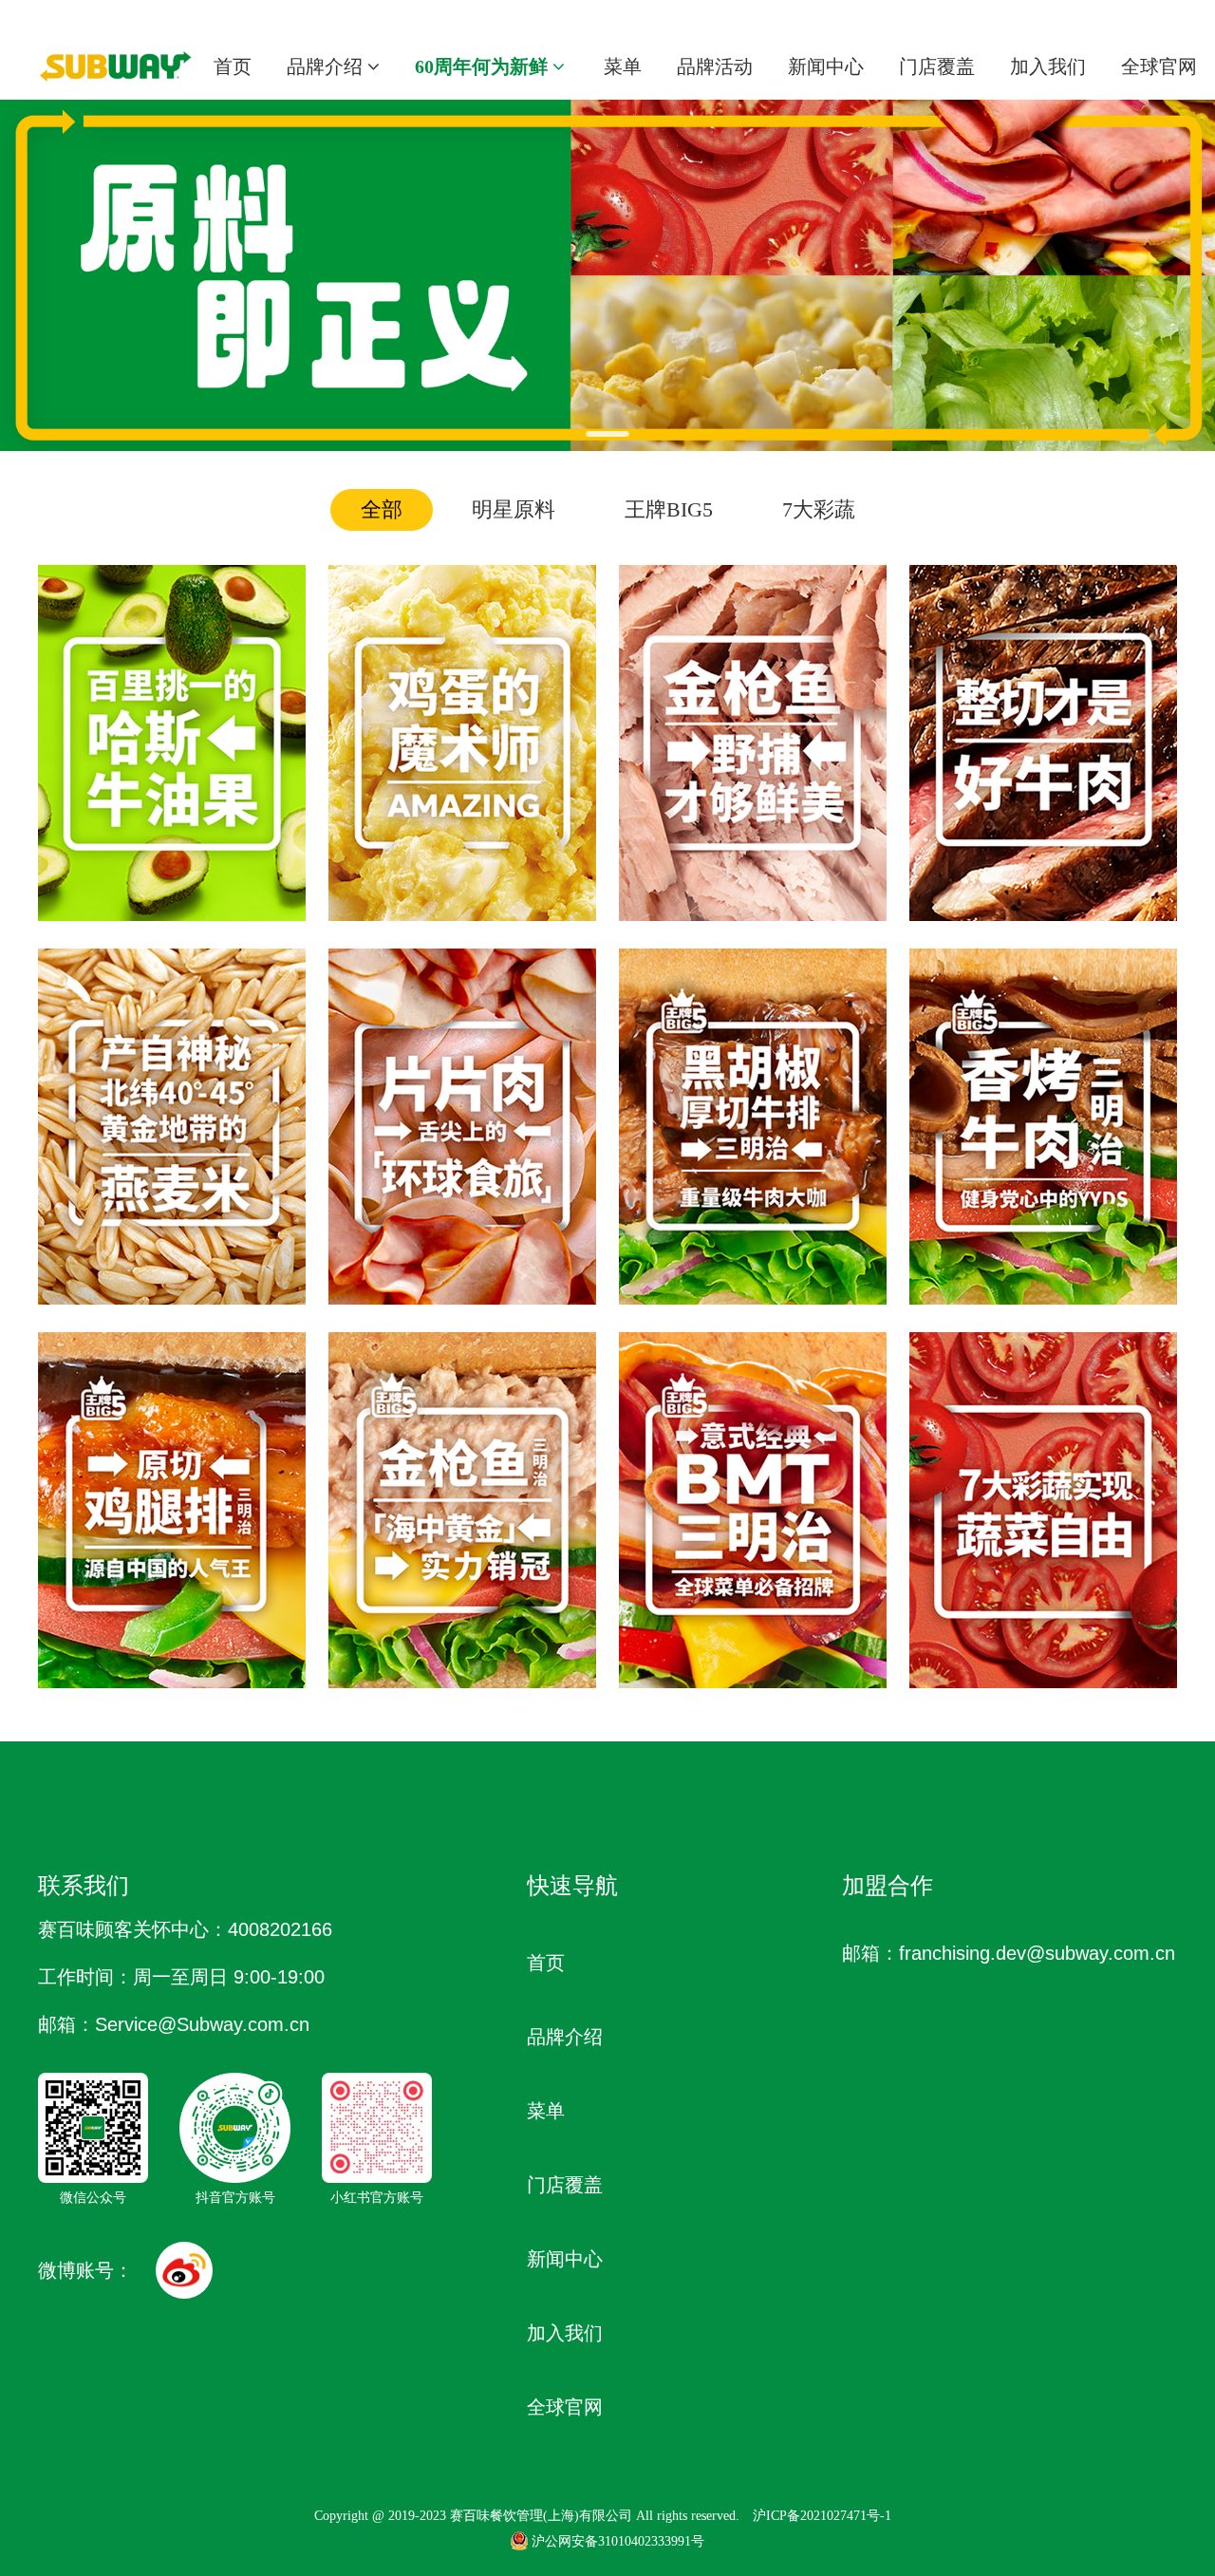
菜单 (623, 66)
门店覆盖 (937, 66)
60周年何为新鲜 (484, 66)
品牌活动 (715, 66)
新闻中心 (826, 66)
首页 (233, 66)
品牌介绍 (327, 66)
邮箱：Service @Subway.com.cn (174, 2024)
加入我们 (1048, 66)
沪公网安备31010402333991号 (618, 2541)
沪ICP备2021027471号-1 (822, 2516)
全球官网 (1159, 66)
